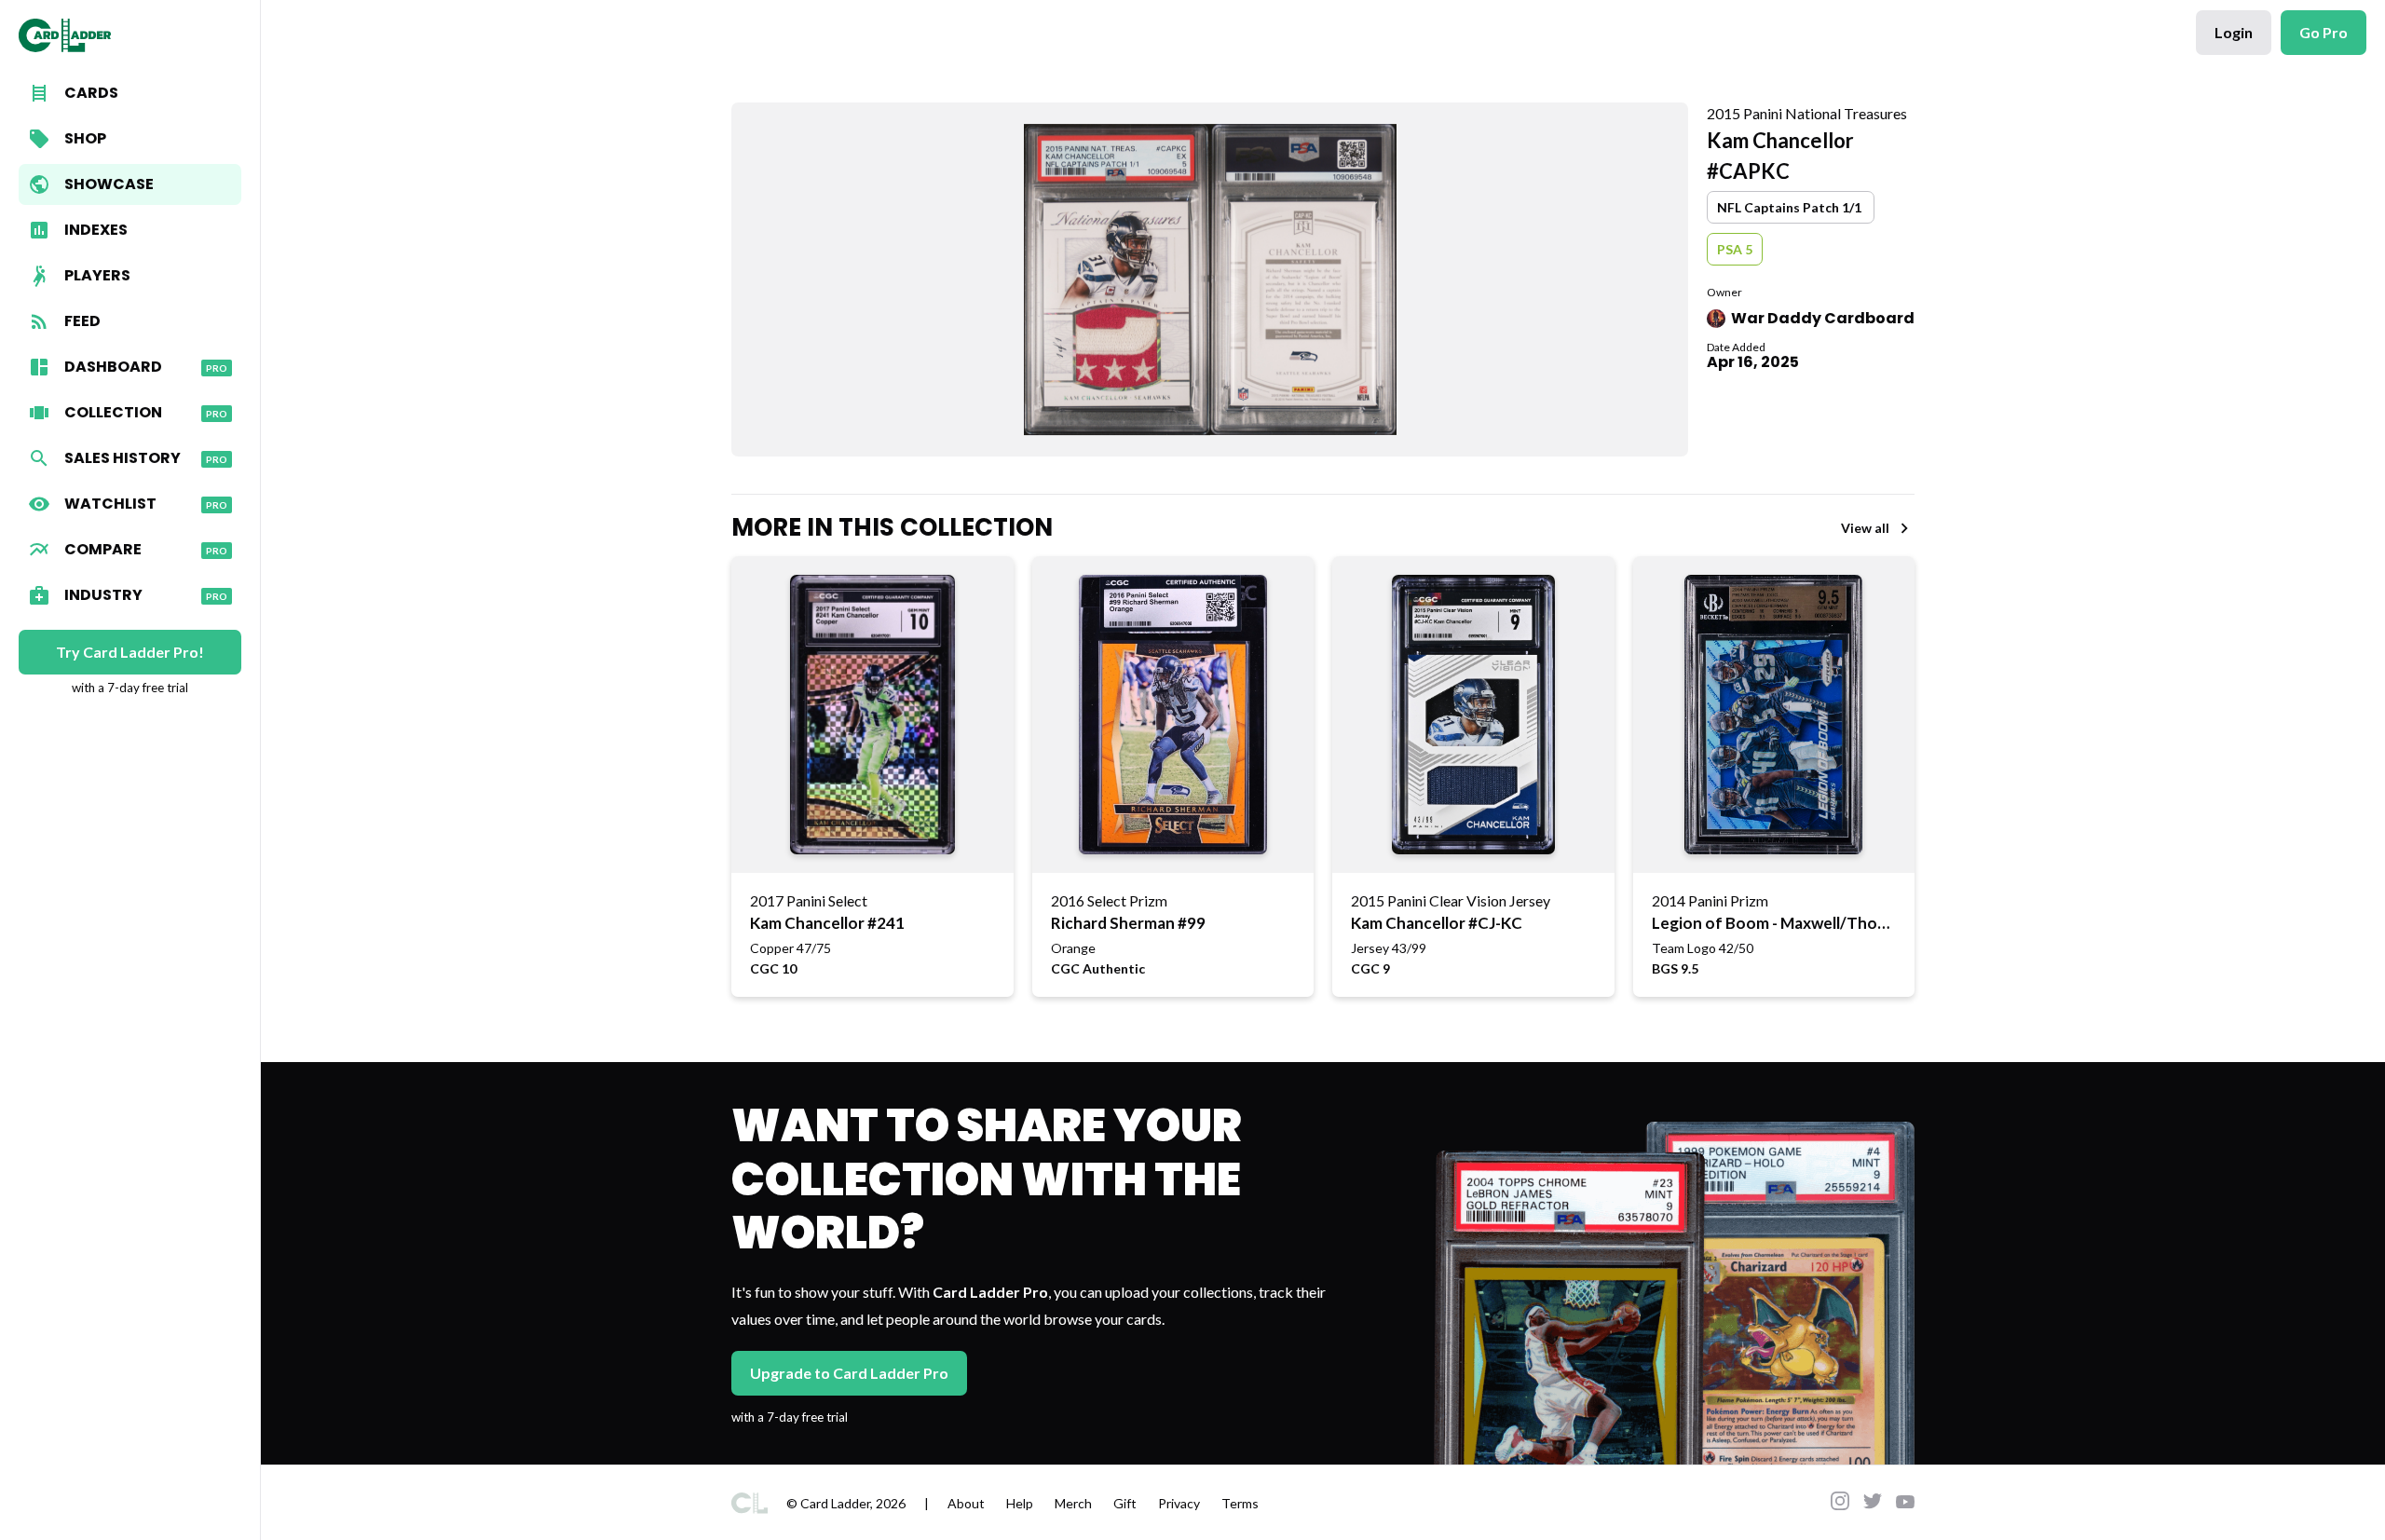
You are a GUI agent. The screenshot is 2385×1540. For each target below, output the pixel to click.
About (966, 1503)
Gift (1125, 1503)
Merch (1073, 1503)
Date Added (1736, 347)
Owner (1724, 292)
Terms (1240, 1503)
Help (1020, 1503)
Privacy (1179, 1503)
